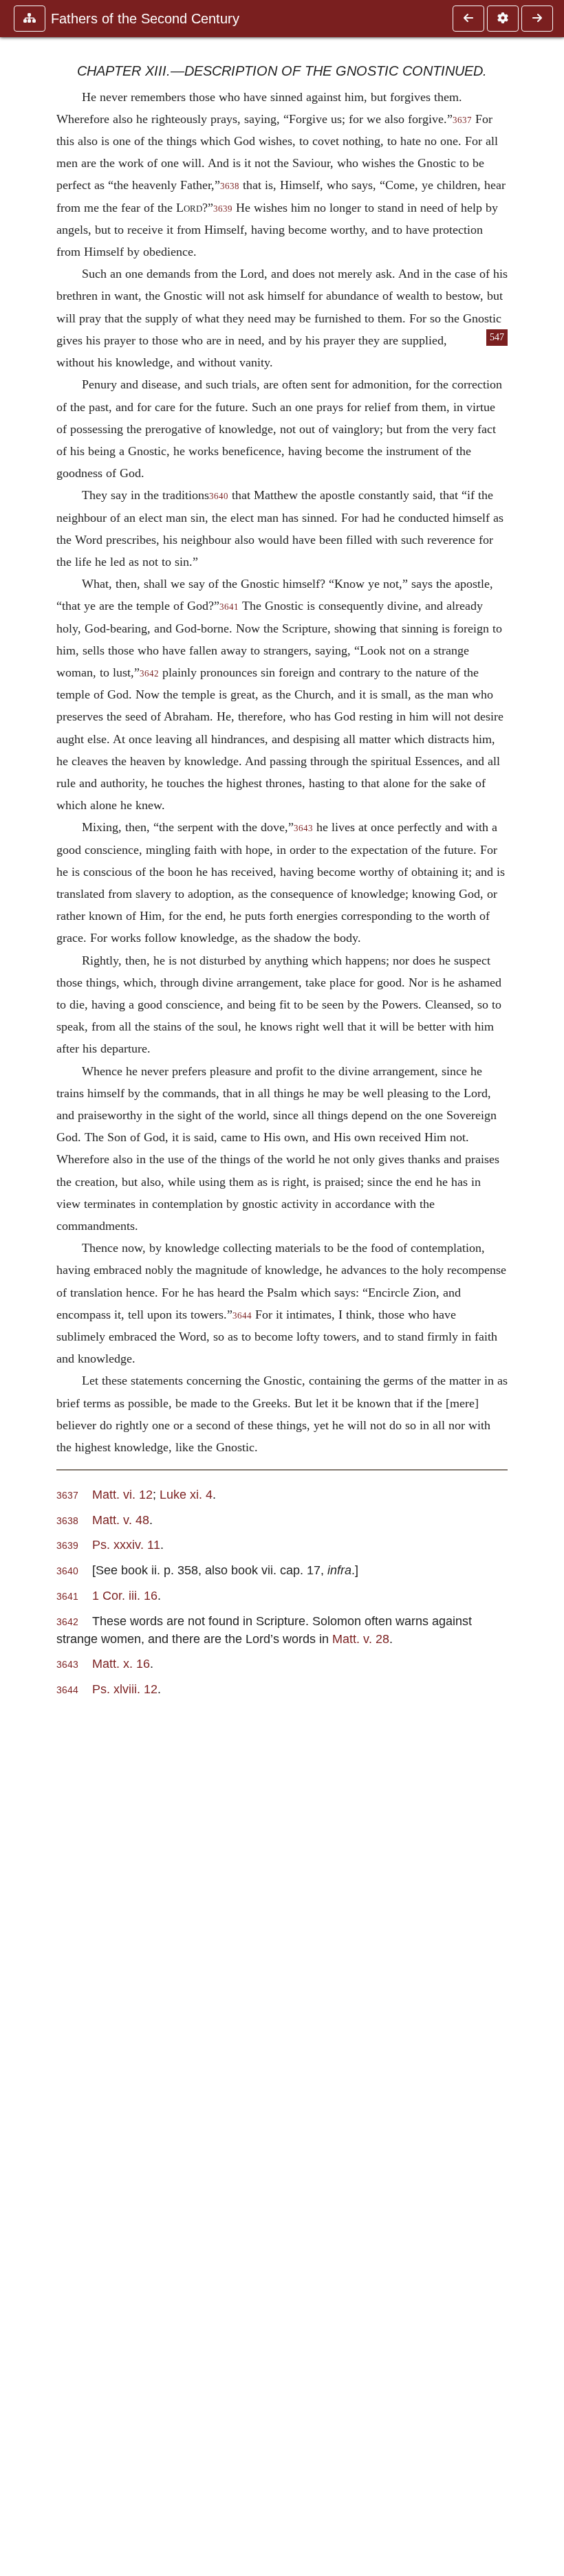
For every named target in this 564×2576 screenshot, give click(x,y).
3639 (223, 209)
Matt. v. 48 (121, 1520)
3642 (149, 674)
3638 (230, 186)
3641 (229, 607)
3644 (242, 1316)
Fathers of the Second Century (145, 19)
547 (497, 337)
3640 (219, 496)
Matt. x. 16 (121, 1663)
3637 (462, 120)
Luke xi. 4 (186, 1494)
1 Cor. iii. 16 (125, 1595)
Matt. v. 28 (361, 1639)
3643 (303, 828)
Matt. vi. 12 (122, 1494)
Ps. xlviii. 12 (125, 1689)
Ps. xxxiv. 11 (126, 1544)
